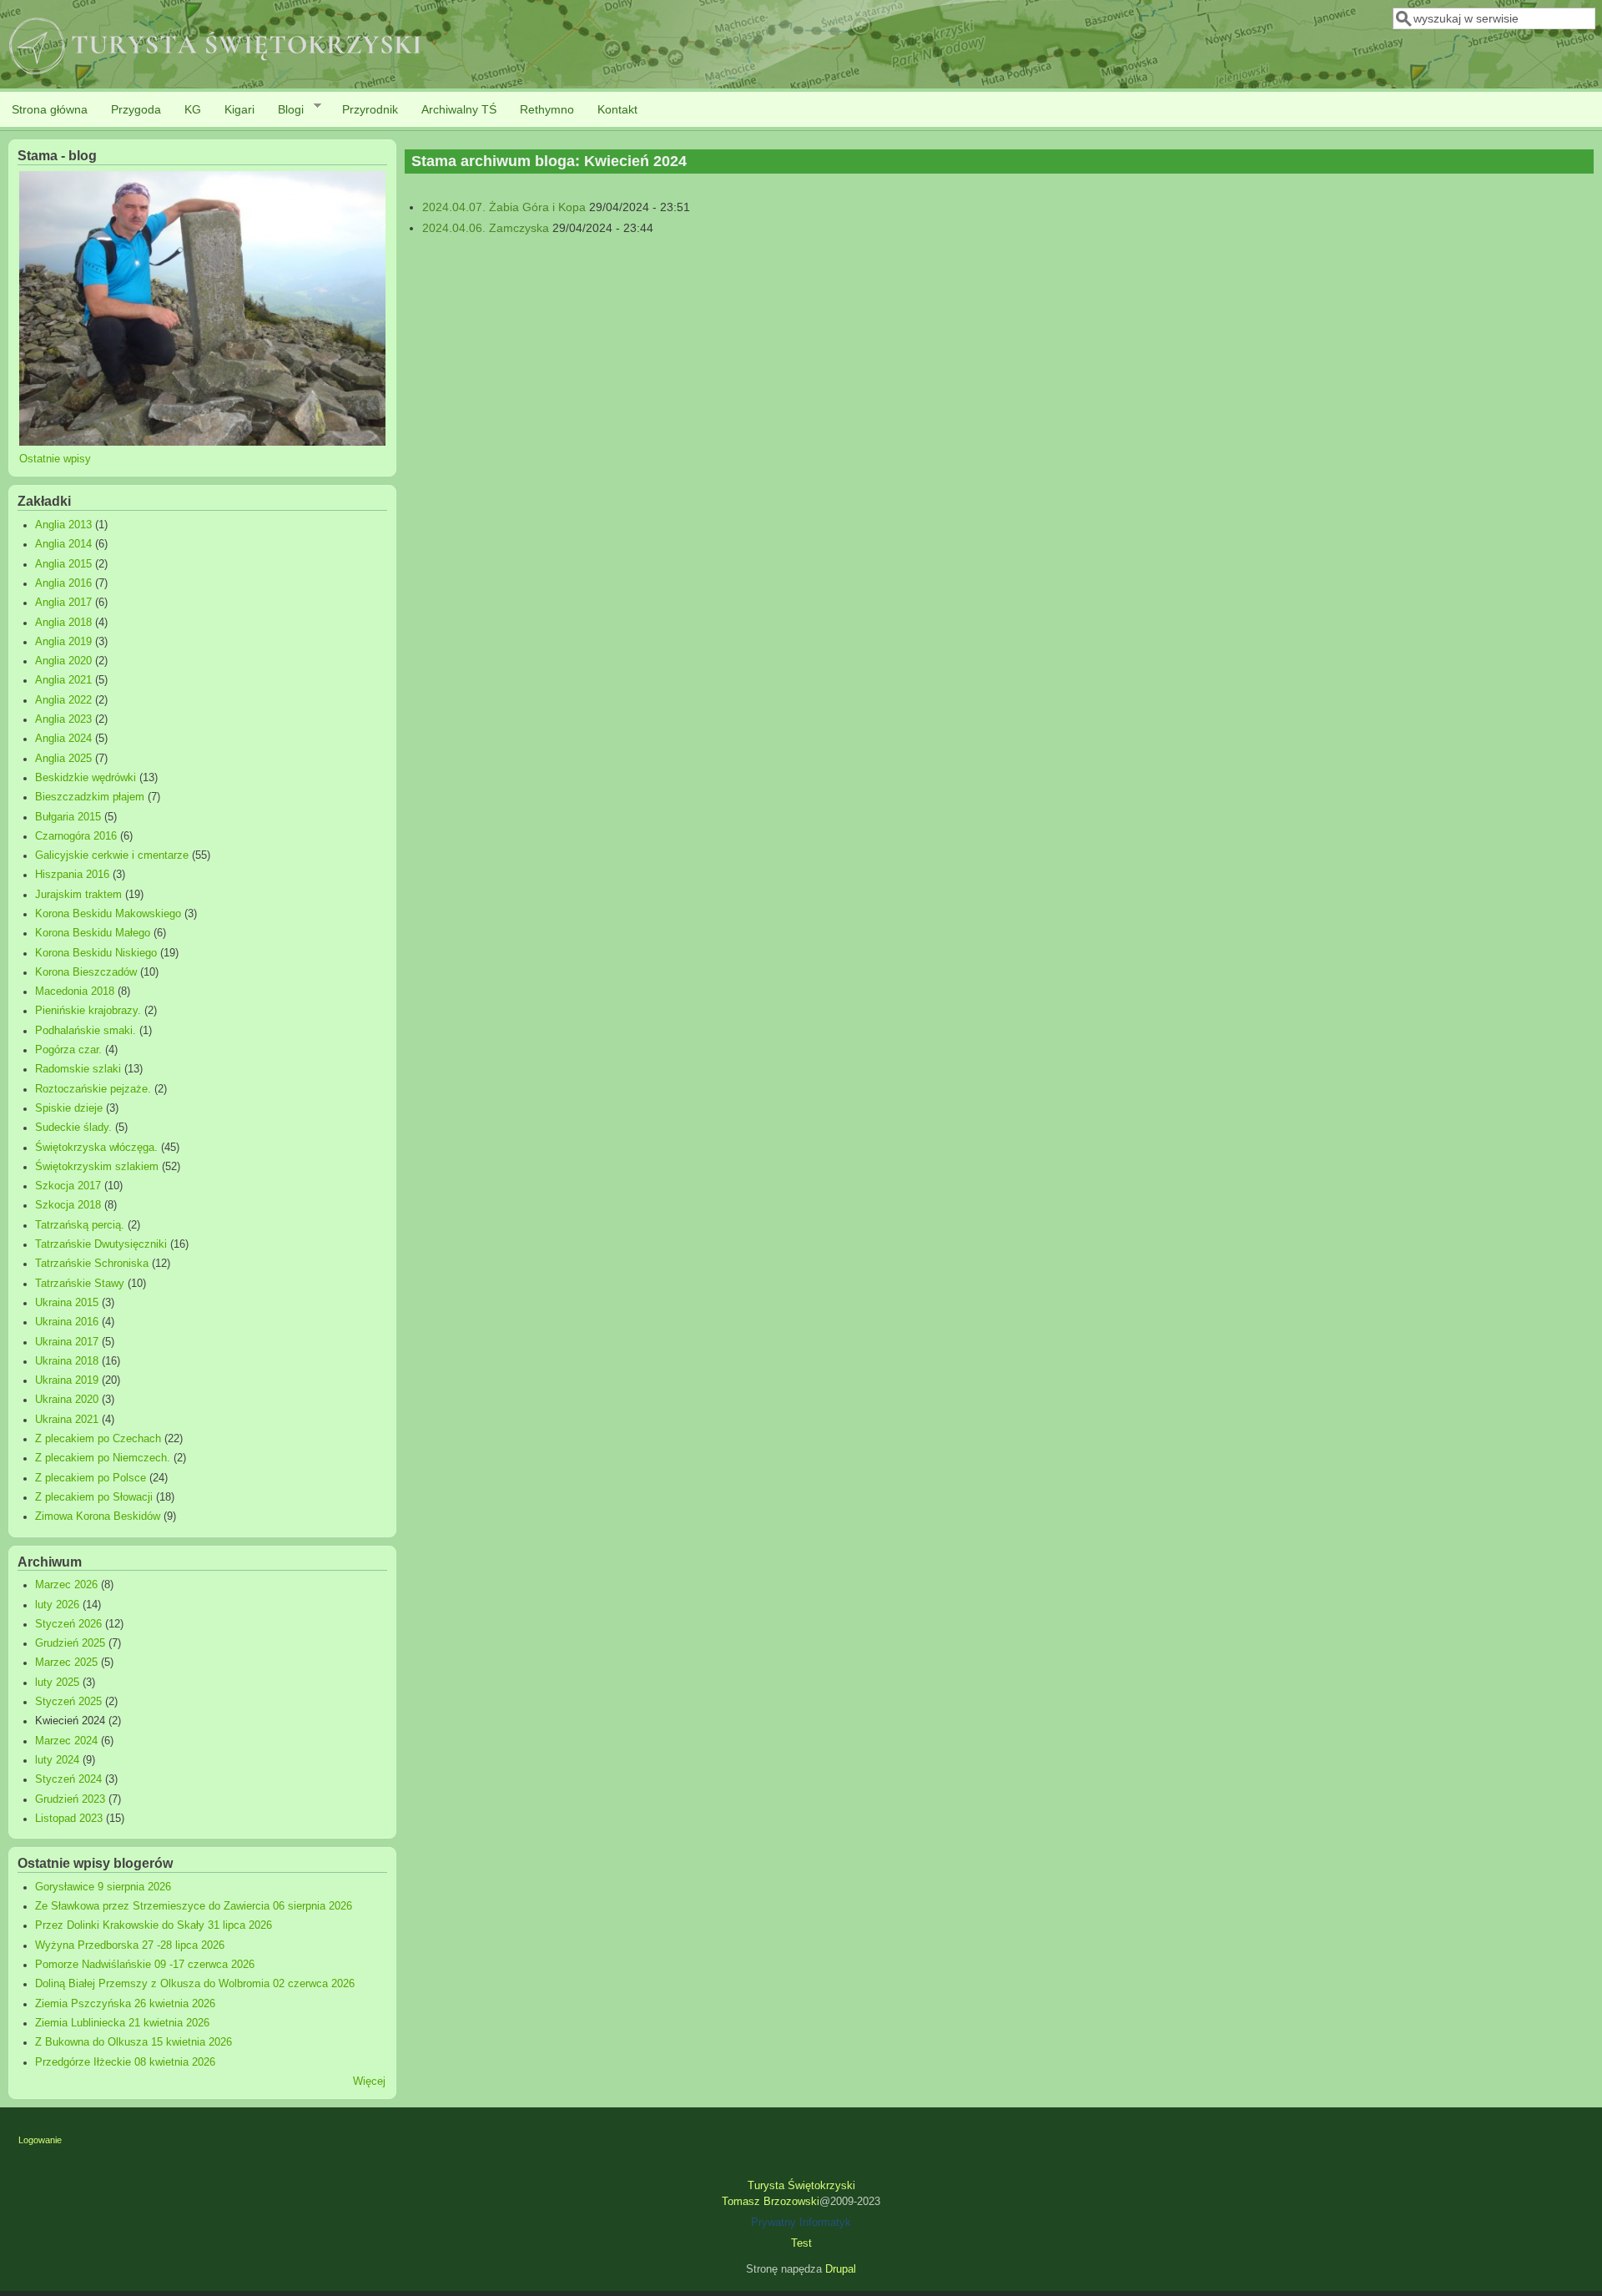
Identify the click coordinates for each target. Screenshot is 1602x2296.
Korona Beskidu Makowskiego (108, 914)
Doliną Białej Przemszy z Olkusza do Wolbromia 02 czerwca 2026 (195, 1984)
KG (193, 109)
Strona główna (50, 109)
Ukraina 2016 (67, 1322)
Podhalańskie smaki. (86, 1031)
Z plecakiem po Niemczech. (103, 1458)
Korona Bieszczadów (86, 972)
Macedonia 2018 (75, 992)
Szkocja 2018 (68, 1205)
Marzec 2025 (66, 1663)
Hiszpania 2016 (72, 875)
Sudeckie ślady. (73, 1128)
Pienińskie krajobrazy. (88, 1011)
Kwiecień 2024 (70, 1721)
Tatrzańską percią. (80, 1225)
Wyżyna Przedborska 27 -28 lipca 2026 (130, 1945)
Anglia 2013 (63, 525)
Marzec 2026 (66, 1585)
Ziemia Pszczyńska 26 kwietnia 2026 (125, 2004)
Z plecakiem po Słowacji (94, 1497)
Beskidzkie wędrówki (86, 778)
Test (801, 2243)
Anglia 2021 (63, 680)
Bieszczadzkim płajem (90, 797)
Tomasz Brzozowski (771, 2202)
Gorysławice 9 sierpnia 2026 (103, 1887)
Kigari (239, 109)
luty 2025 (57, 1683)
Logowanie (40, 2140)
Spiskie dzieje (69, 1108)
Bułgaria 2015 (68, 817)
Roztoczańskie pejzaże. (93, 1089)
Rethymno (547, 109)
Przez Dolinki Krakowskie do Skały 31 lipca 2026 (154, 1925)
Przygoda (136, 109)
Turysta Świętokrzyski (801, 2186)
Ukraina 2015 (67, 1303)
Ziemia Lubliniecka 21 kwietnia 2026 (122, 2023)
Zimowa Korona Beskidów (98, 1516)
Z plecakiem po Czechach (98, 1439)
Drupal (841, 2269)
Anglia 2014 (63, 544)
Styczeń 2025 (68, 1702)
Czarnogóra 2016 (76, 836)
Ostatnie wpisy (55, 459)
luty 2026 (57, 1605)
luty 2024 (57, 1760)
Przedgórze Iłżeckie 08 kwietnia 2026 (125, 2062)
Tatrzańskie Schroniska (92, 1264)
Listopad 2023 (69, 1819)
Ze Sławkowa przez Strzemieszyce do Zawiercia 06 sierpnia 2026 (194, 1906)
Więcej (369, 2082)
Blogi (285, 110)
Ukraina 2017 (67, 1342)
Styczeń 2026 (68, 1624)
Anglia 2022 (63, 700)
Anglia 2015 (63, 564)
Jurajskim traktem (78, 895)
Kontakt (617, 109)
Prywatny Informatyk (801, 2223)
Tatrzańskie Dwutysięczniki (101, 1244)
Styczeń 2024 (68, 1779)
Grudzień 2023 (70, 1799)
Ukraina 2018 (67, 1361)
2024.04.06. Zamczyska (486, 228)
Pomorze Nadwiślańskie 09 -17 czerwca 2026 (145, 1965)
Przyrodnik (370, 109)
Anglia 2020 (63, 661)
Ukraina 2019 (67, 1380)
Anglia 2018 (63, 623)
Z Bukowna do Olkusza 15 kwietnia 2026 (133, 2042)
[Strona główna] (216, 76)
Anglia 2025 (63, 759)
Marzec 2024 (66, 1741)
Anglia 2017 (63, 603)
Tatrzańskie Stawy (80, 1284)
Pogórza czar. (68, 1050)
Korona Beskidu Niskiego (96, 953)
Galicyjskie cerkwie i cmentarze (112, 855)
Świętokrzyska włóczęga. (96, 1148)
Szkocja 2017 (68, 1186)
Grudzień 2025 (70, 1643)
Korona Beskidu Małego (93, 933)
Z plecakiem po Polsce (91, 1478)
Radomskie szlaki (78, 1069)
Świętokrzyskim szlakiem (97, 1167)
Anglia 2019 (63, 642)
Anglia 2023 (63, 719)
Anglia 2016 (63, 583)
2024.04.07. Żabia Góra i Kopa (504, 207)
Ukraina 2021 (67, 1420)
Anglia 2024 (63, 739)
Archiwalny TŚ (459, 109)
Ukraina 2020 (67, 1400)
